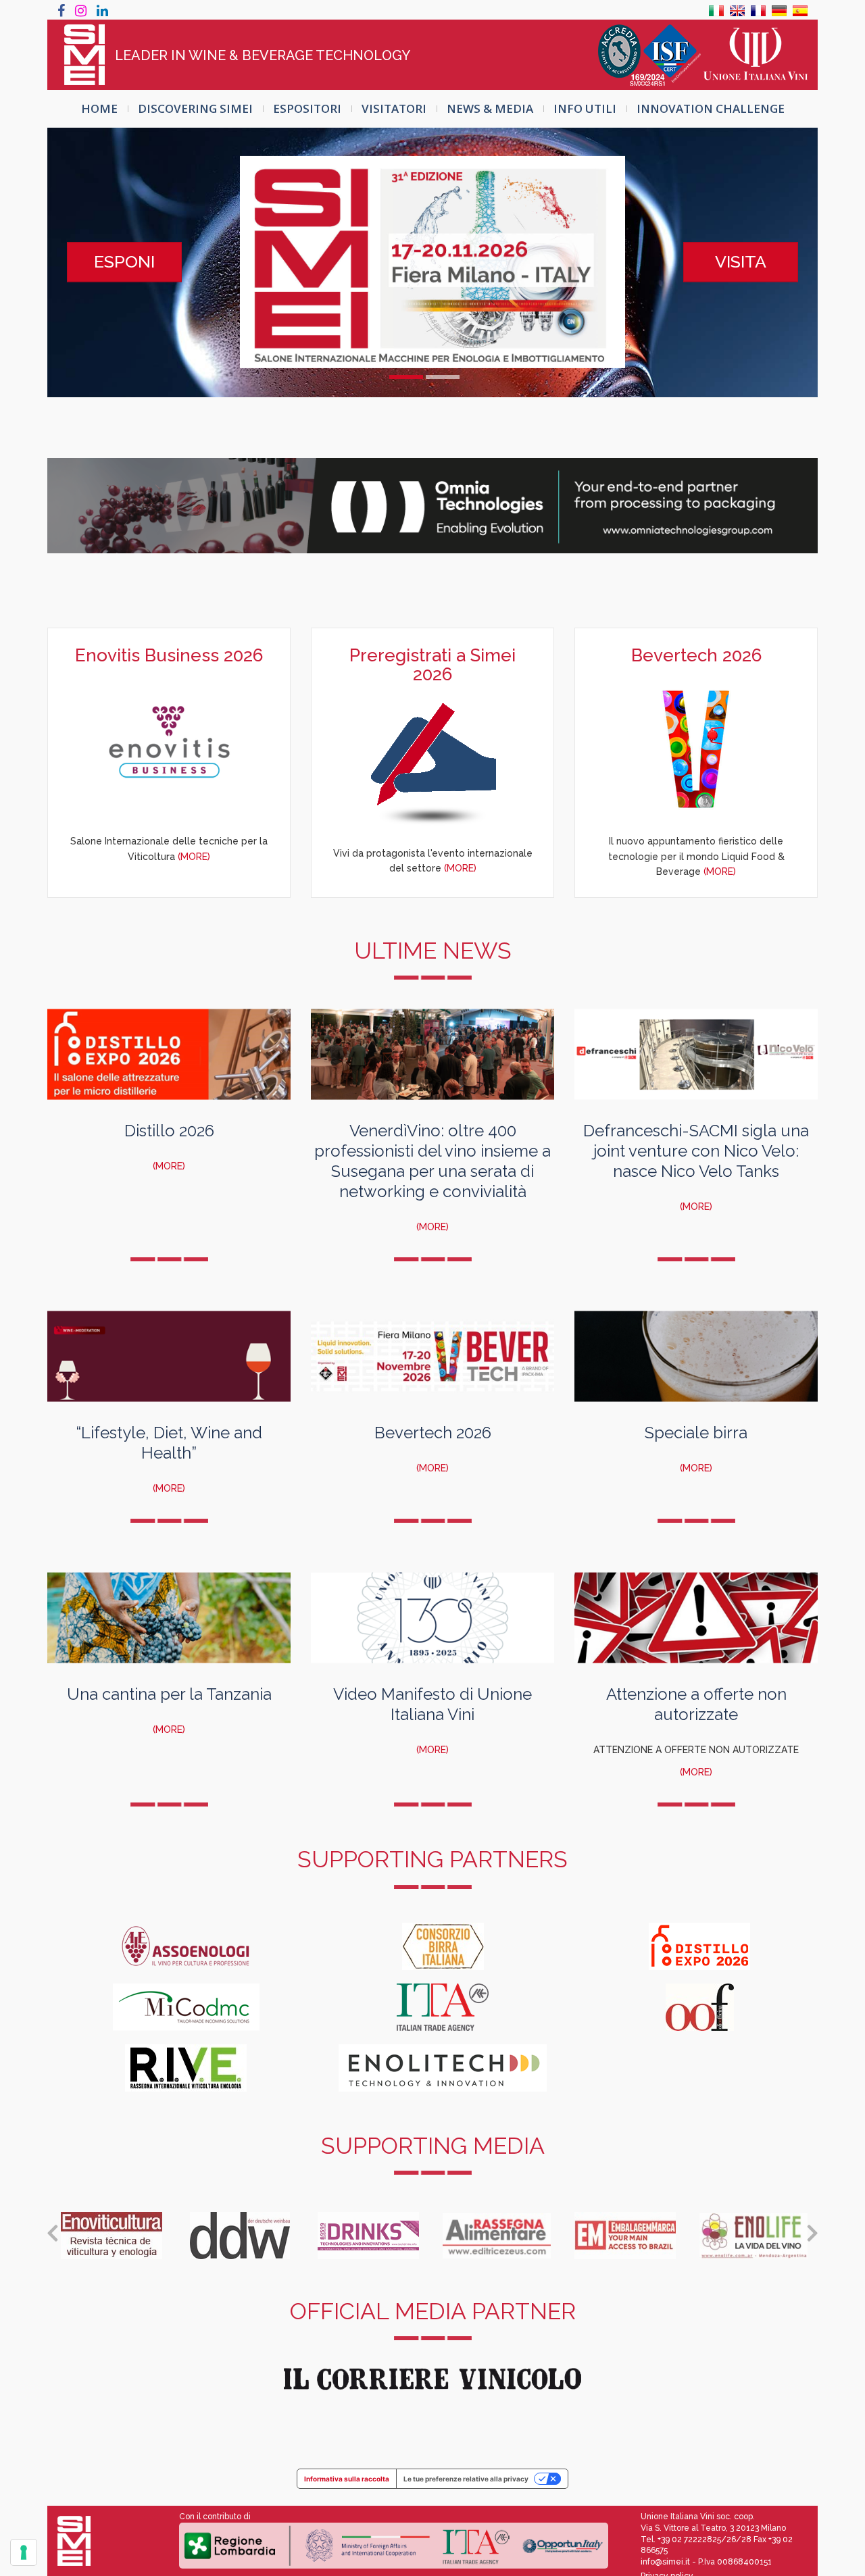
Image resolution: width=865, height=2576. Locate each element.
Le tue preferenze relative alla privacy (466, 2479)
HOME (99, 108)
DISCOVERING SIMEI (195, 108)
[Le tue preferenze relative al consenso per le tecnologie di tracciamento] (24, 2552)
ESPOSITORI (307, 108)
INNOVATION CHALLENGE (711, 108)
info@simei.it (665, 2562)
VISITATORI (394, 108)
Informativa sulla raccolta (347, 2479)
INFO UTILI (585, 108)
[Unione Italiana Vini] (756, 55)
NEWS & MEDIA (490, 108)
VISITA (741, 261)
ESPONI (124, 261)
